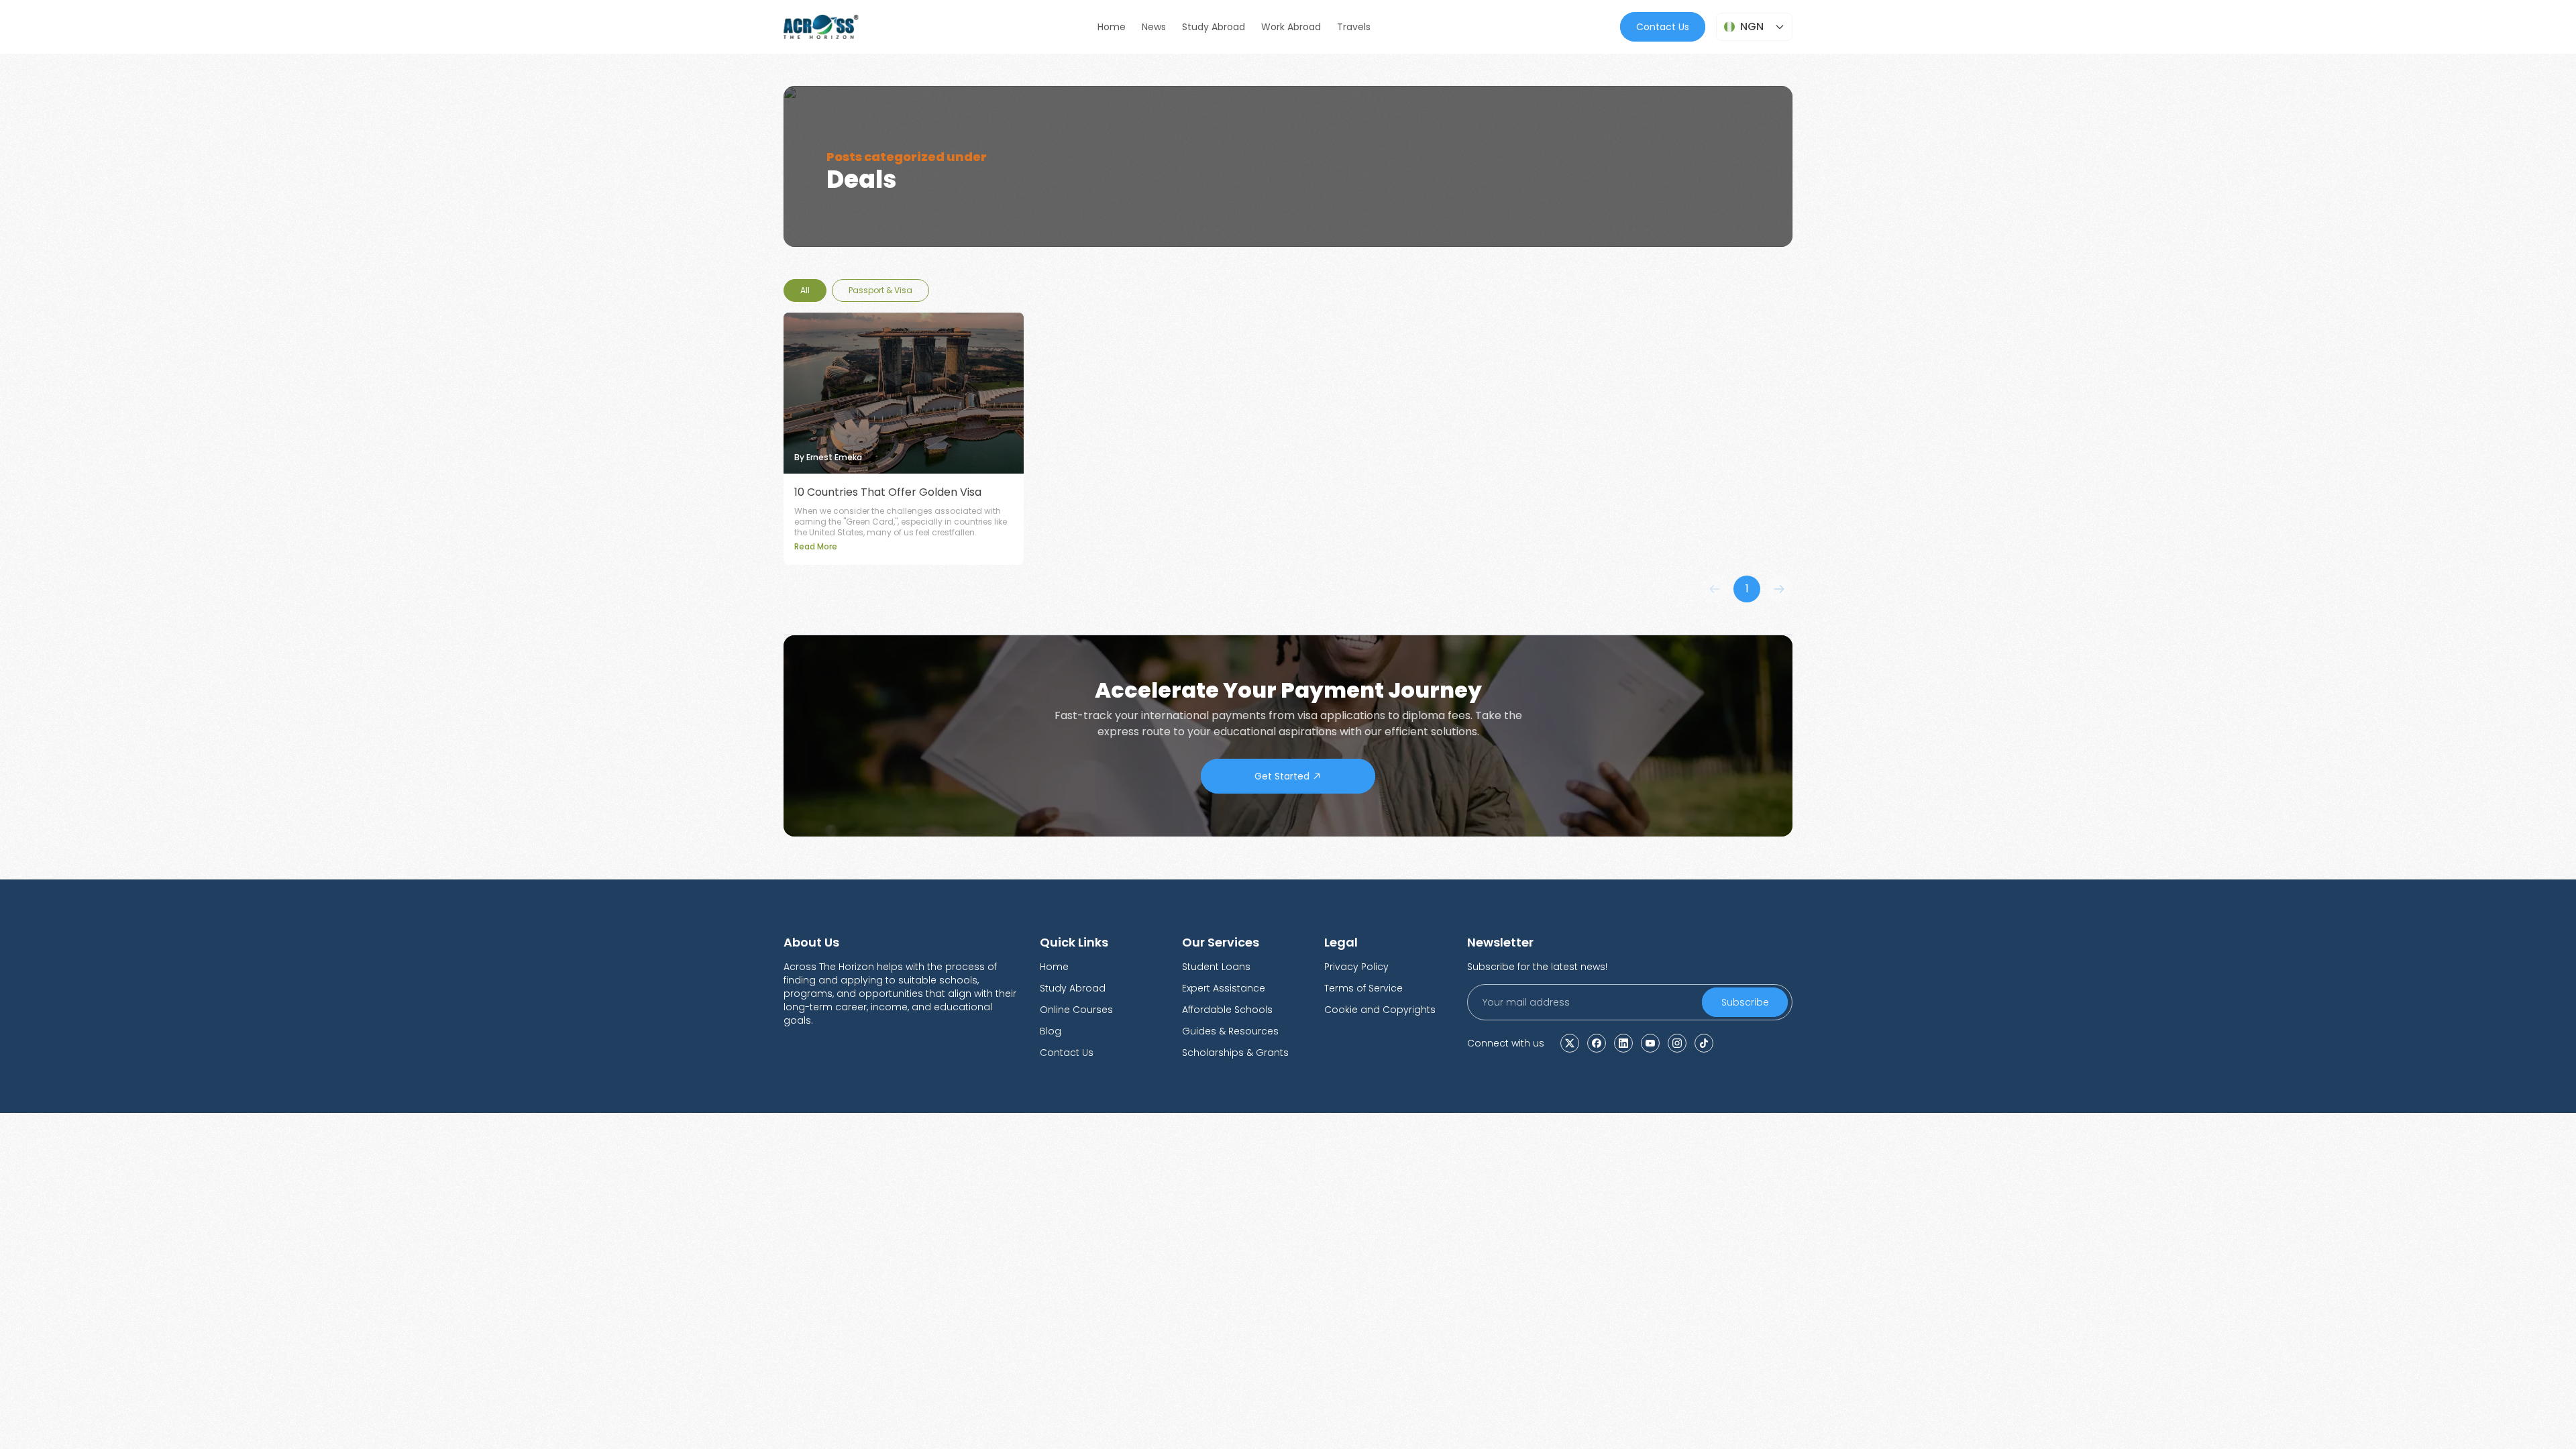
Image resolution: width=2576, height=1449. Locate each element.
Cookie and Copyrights (1380, 1010)
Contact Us (1663, 27)
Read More (816, 546)
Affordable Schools (1227, 1010)
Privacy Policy (1356, 967)
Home (1054, 967)
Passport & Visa (880, 290)
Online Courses (1076, 1010)
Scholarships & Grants (1235, 1053)
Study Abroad (1073, 988)
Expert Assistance (1224, 988)
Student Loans (1216, 967)
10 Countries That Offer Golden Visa (888, 492)
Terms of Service (1363, 988)
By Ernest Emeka (828, 458)
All (805, 290)
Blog (1051, 1031)
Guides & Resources (1230, 1031)
